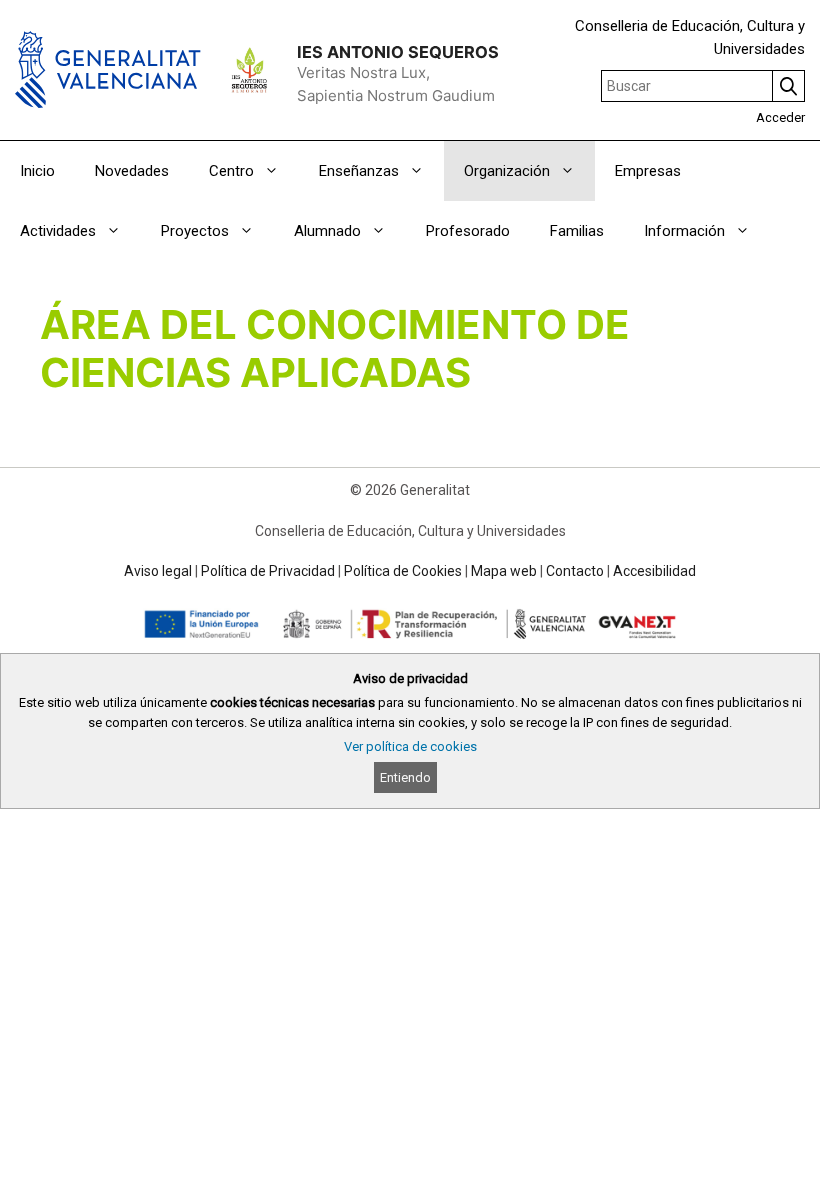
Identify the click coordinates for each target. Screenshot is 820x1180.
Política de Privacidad (268, 571)
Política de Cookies (403, 571)
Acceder (780, 117)
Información (684, 231)
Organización (507, 171)
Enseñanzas (359, 171)
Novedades (132, 171)
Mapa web (504, 571)
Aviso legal (158, 571)
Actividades (58, 231)
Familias (577, 231)
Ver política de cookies (410, 746)
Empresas (648, 171)
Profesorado (468, 231)
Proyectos (195, 231)
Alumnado (327, 231)
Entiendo (405, 777)
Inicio (37, 171)
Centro (231, 171)
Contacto (575, 571)
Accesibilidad (654, 571)
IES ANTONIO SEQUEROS (398, 52)
